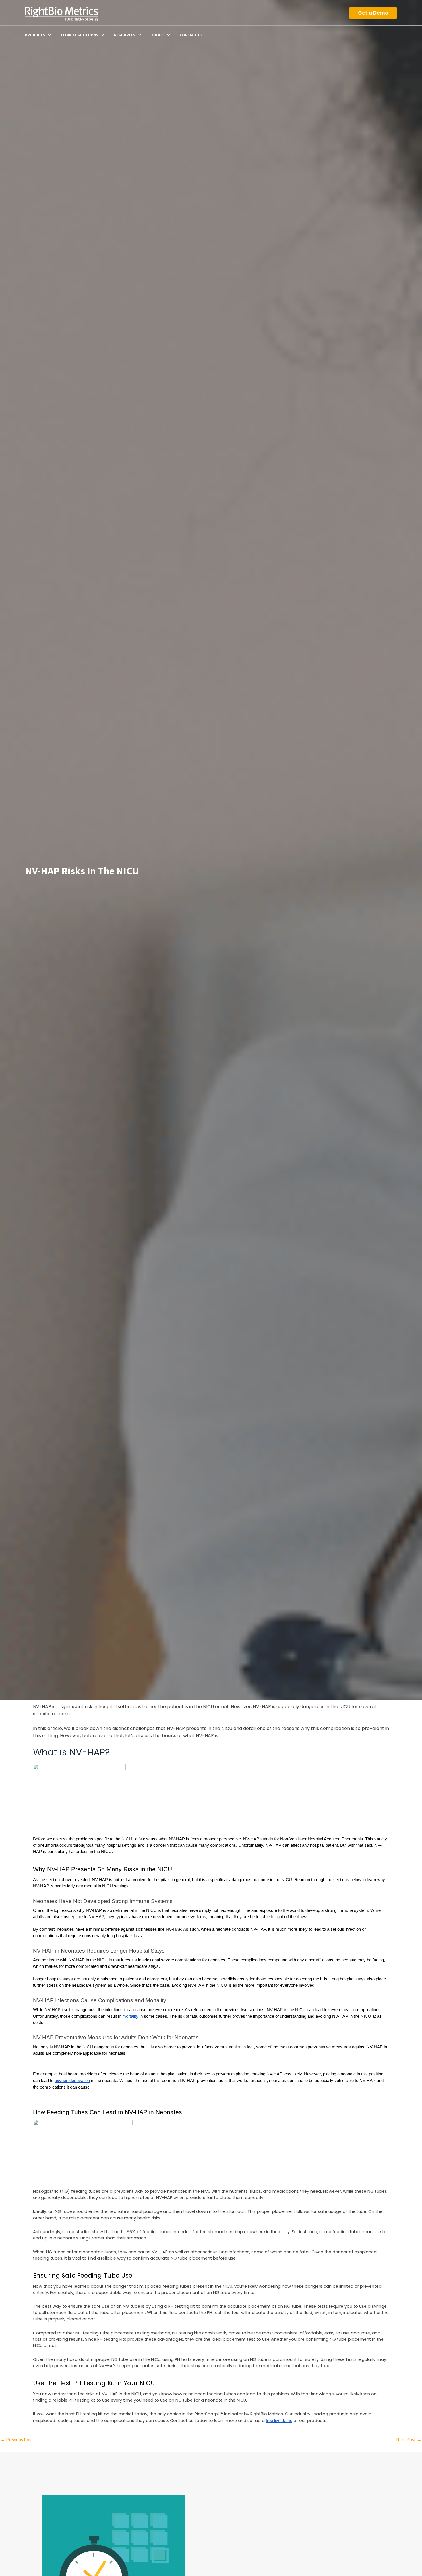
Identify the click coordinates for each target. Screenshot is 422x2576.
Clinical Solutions (80, 35)
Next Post (409, 2439)
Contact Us (191, 35)
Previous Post (17, 2439)
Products (35, 35)
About (158, 35)
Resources (125, 35)
